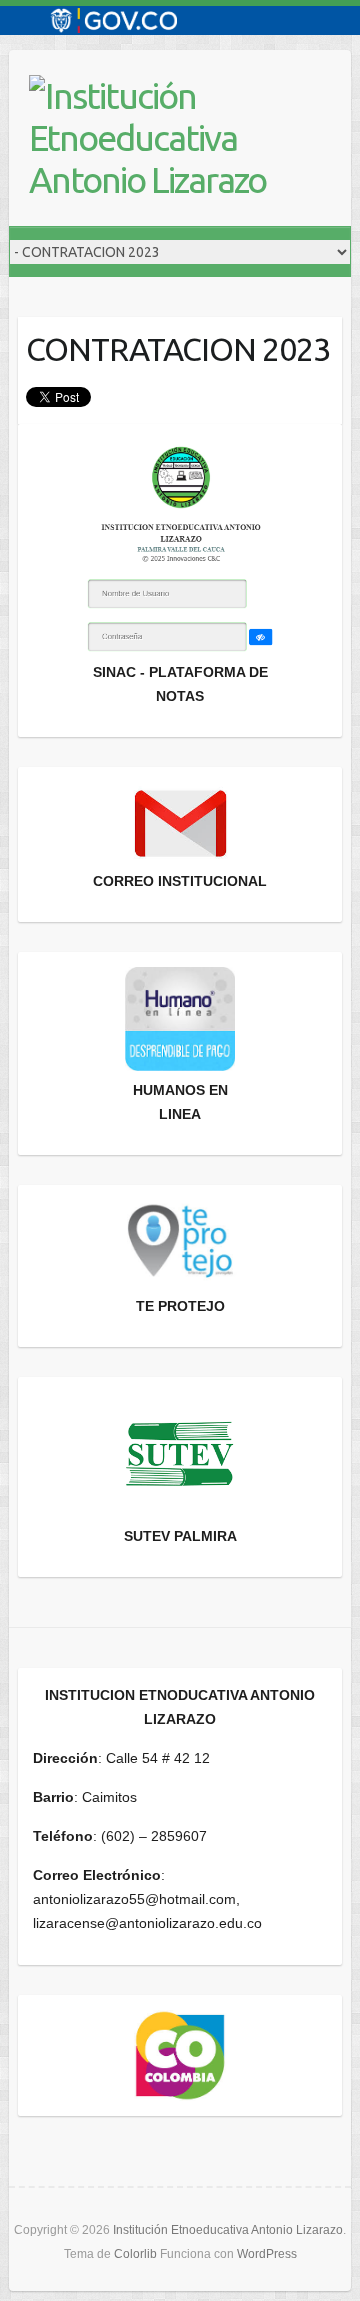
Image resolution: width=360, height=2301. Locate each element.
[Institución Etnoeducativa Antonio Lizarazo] (169, 138)
